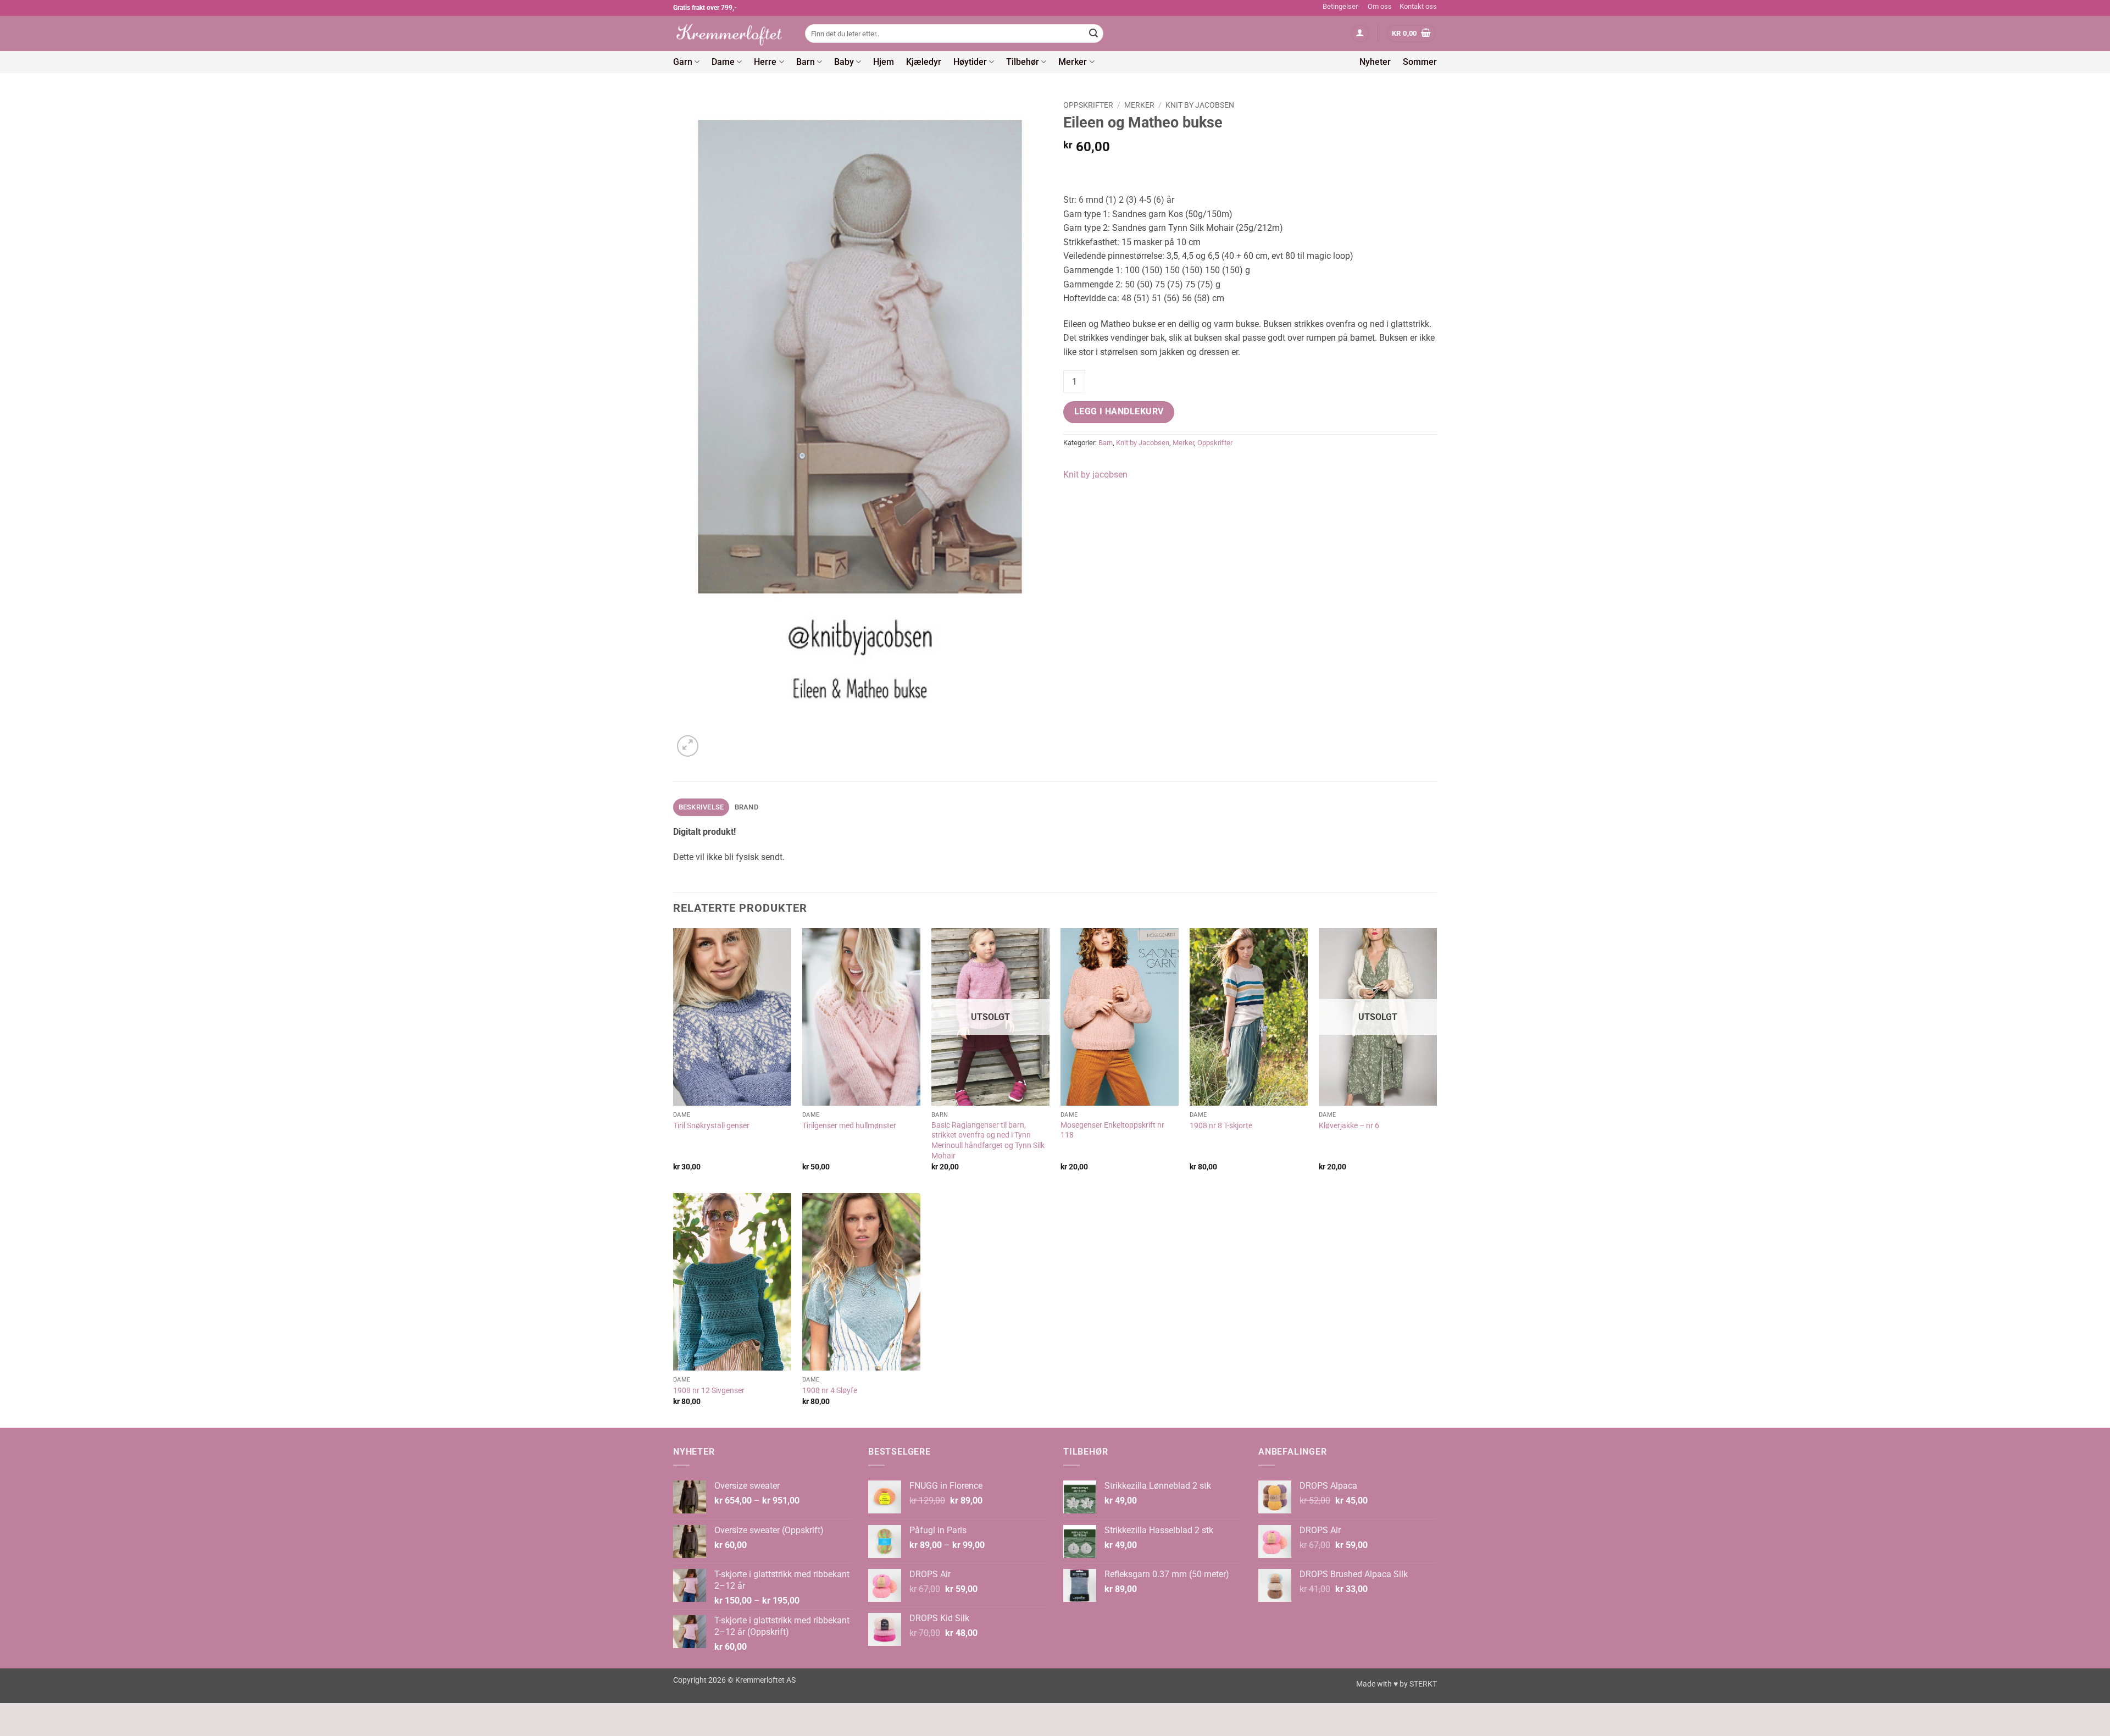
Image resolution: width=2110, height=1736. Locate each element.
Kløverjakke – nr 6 (1349, 1126)
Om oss (1380, 6)
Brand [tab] (746, 807)
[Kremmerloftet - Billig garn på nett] (731, 34)
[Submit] (1093, 34)
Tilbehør (1023, 62)
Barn (806, 62)
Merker (1073, 62)
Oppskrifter (1088, 105)
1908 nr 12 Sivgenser (709, 1391)
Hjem (884, 62)
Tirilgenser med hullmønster (849, 1126)
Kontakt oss (1418, 6)
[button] (1360, 34)
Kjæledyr (924, 62)
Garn (683, 62)
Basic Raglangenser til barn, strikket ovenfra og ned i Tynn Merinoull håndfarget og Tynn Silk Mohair (988, 1141)
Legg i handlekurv (1119, 412)
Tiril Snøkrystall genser (711, 1126)
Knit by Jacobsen (1200, 105)
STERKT (1423, 1684)
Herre (765, 62)
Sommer (1420, 62)
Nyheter (1375, 62)
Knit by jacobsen (1095, 475)
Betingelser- (1341, 6)
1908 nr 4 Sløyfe (830, 1391)
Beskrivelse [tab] (701, 807)
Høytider (970, 62)
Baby (844, 62)
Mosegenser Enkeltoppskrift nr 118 (1112, 1130)
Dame (723, 62)
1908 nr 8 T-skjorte (1221, 1126)
